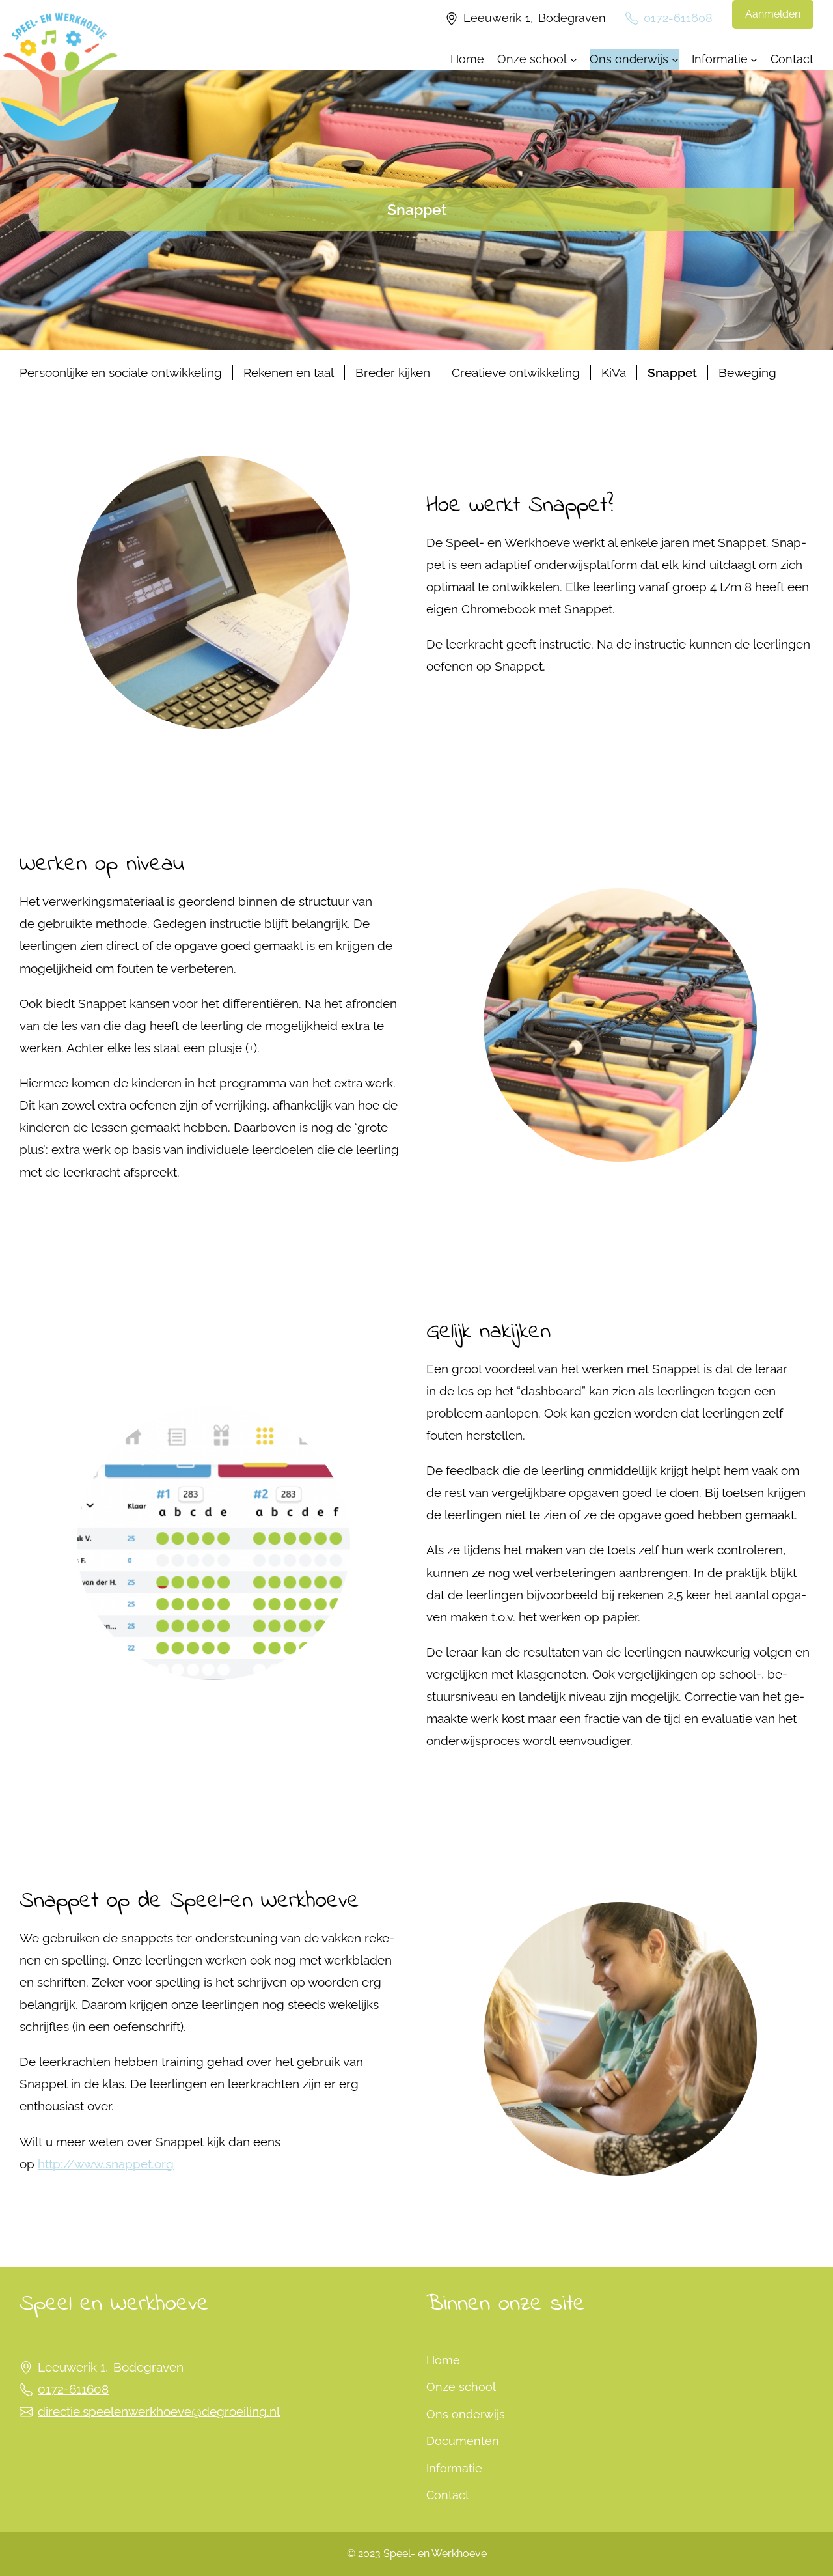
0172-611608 (678, 18)
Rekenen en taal (289, 373)
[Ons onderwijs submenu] (675, 59)
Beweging (747, 373)
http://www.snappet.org (106, 2164)
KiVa (614, 373)
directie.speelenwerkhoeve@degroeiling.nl (159, 2412)
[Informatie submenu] (754, 59)
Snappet (672, 373)
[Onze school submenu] (574, 59)
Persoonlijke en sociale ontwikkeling (121, 373)
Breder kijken (393, 373)
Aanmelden (773, 14)
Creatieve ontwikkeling (516, 373)
